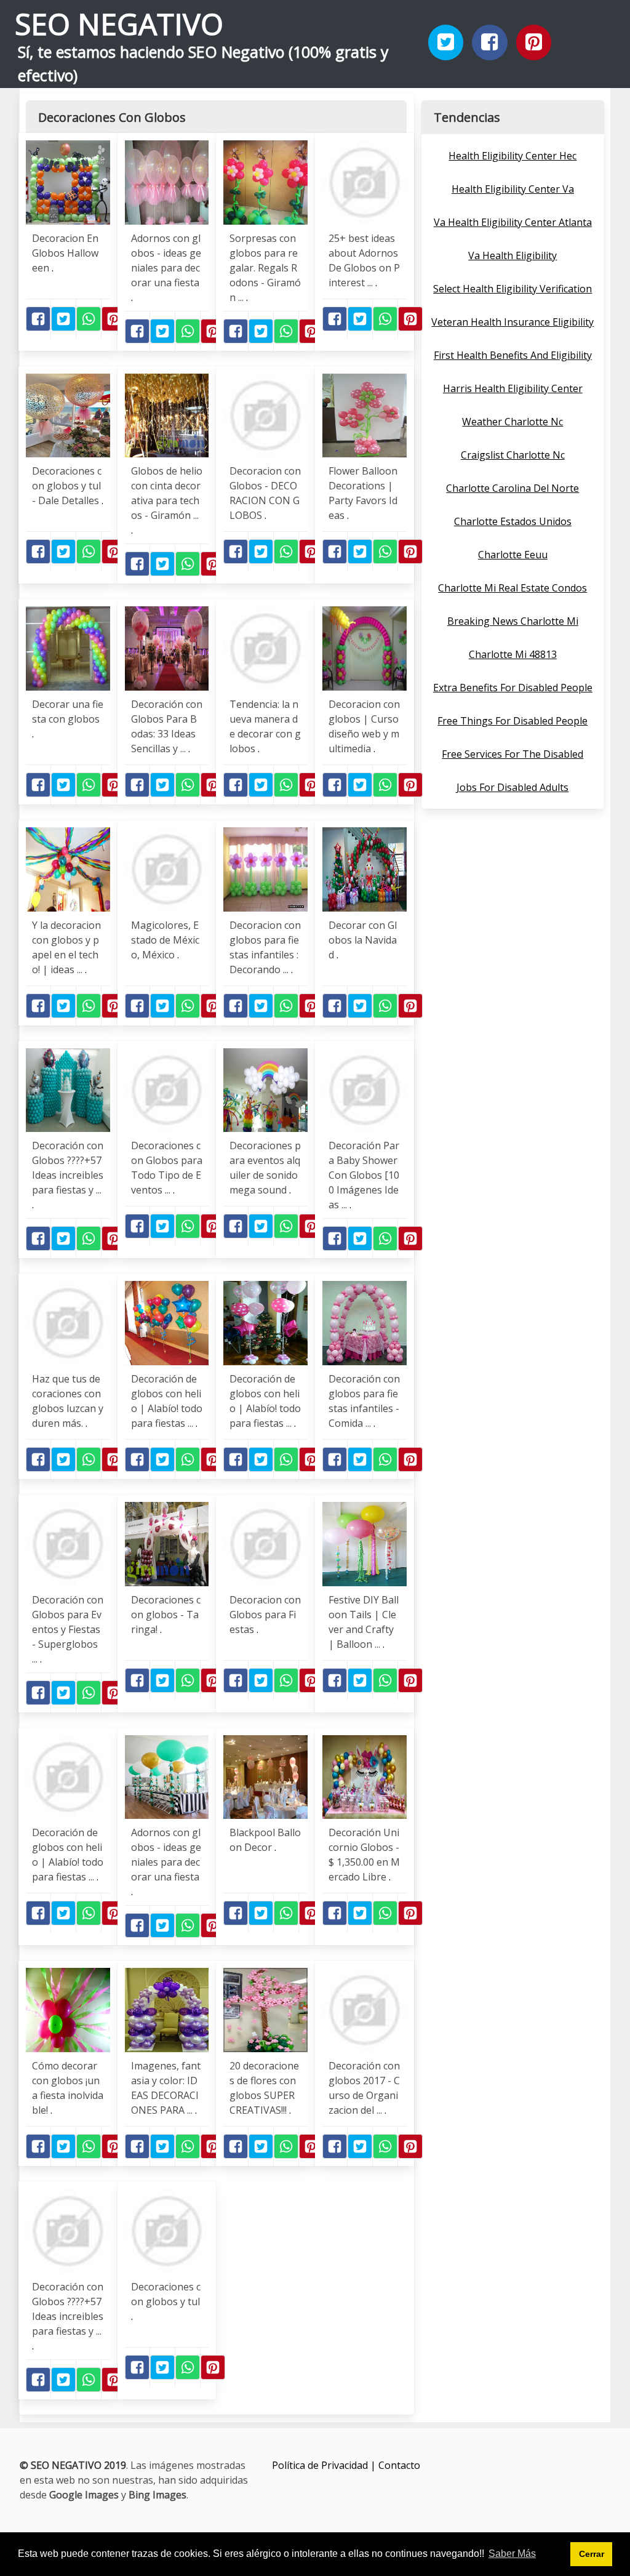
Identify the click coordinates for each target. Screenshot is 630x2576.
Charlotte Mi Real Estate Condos (512, 588)
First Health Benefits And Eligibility (513, 355)
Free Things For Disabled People (512, 721)
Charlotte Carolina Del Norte (512, 488)
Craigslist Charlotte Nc (513, 455)
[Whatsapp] (89, 319)
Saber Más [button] (512, 2554)
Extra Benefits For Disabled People (513, 688)
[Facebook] (490, 42)
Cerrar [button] (592, 2554)
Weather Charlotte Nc (512, 422)
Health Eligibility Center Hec (512, 156)
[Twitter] (446, 42)
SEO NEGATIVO (119, 24)
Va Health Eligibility (512, 255)
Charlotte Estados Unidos (513, 521)
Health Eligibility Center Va (513, 189)
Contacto (399, 2465)
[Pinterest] (534, 42)
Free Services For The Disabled (512, 754)
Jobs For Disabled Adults (512, 787)
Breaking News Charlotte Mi (513, 621)
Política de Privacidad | (325, 2465)
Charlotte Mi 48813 (513, 654)
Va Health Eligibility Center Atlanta (513, 222)
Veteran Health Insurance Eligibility (512, 322)
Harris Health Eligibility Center (513, 388)
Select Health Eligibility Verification (512, 289)
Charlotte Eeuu (513, 555)
